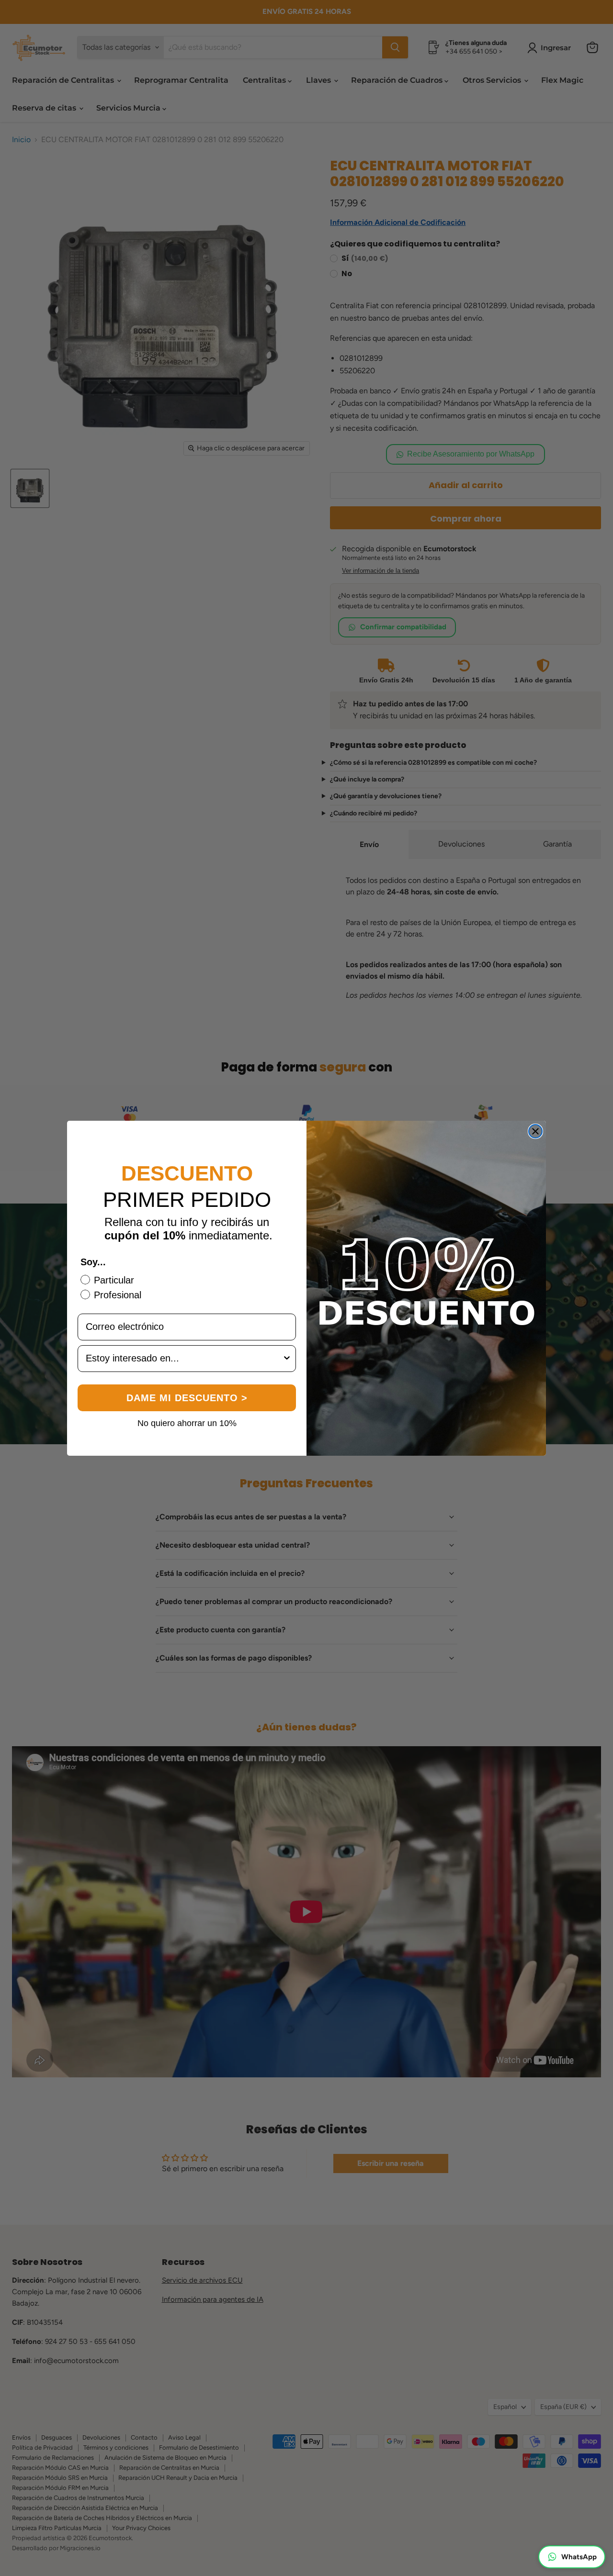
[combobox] (184, 1359)
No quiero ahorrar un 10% (187, 1423)
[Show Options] (287, 1359)
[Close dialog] (535, 1131)
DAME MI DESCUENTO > (187, 1398)
